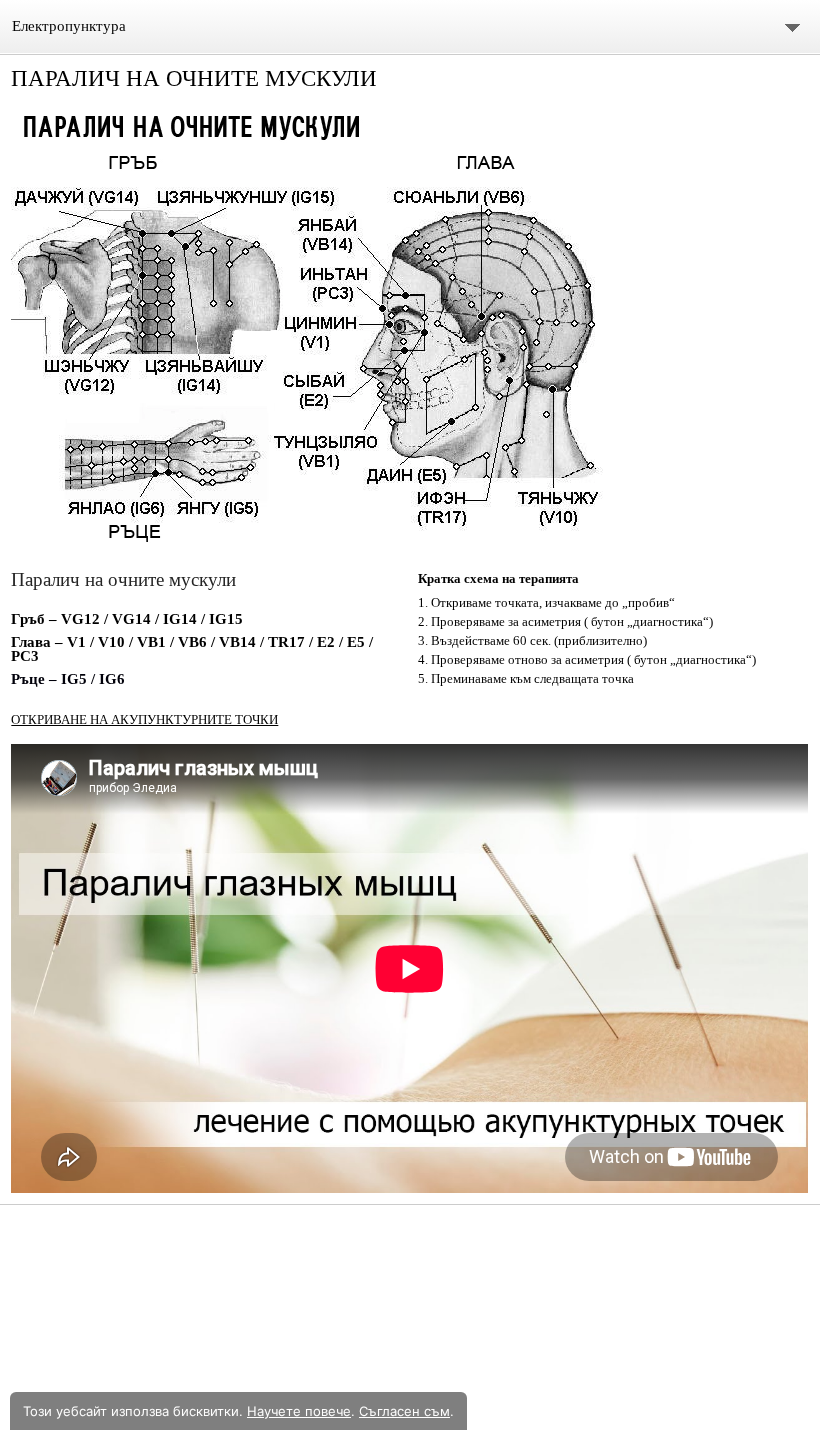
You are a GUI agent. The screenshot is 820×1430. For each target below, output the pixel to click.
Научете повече (299, 1411)
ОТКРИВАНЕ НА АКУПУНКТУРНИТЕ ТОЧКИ (144, 719)
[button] (409, 332)
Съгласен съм (404, 1411)
